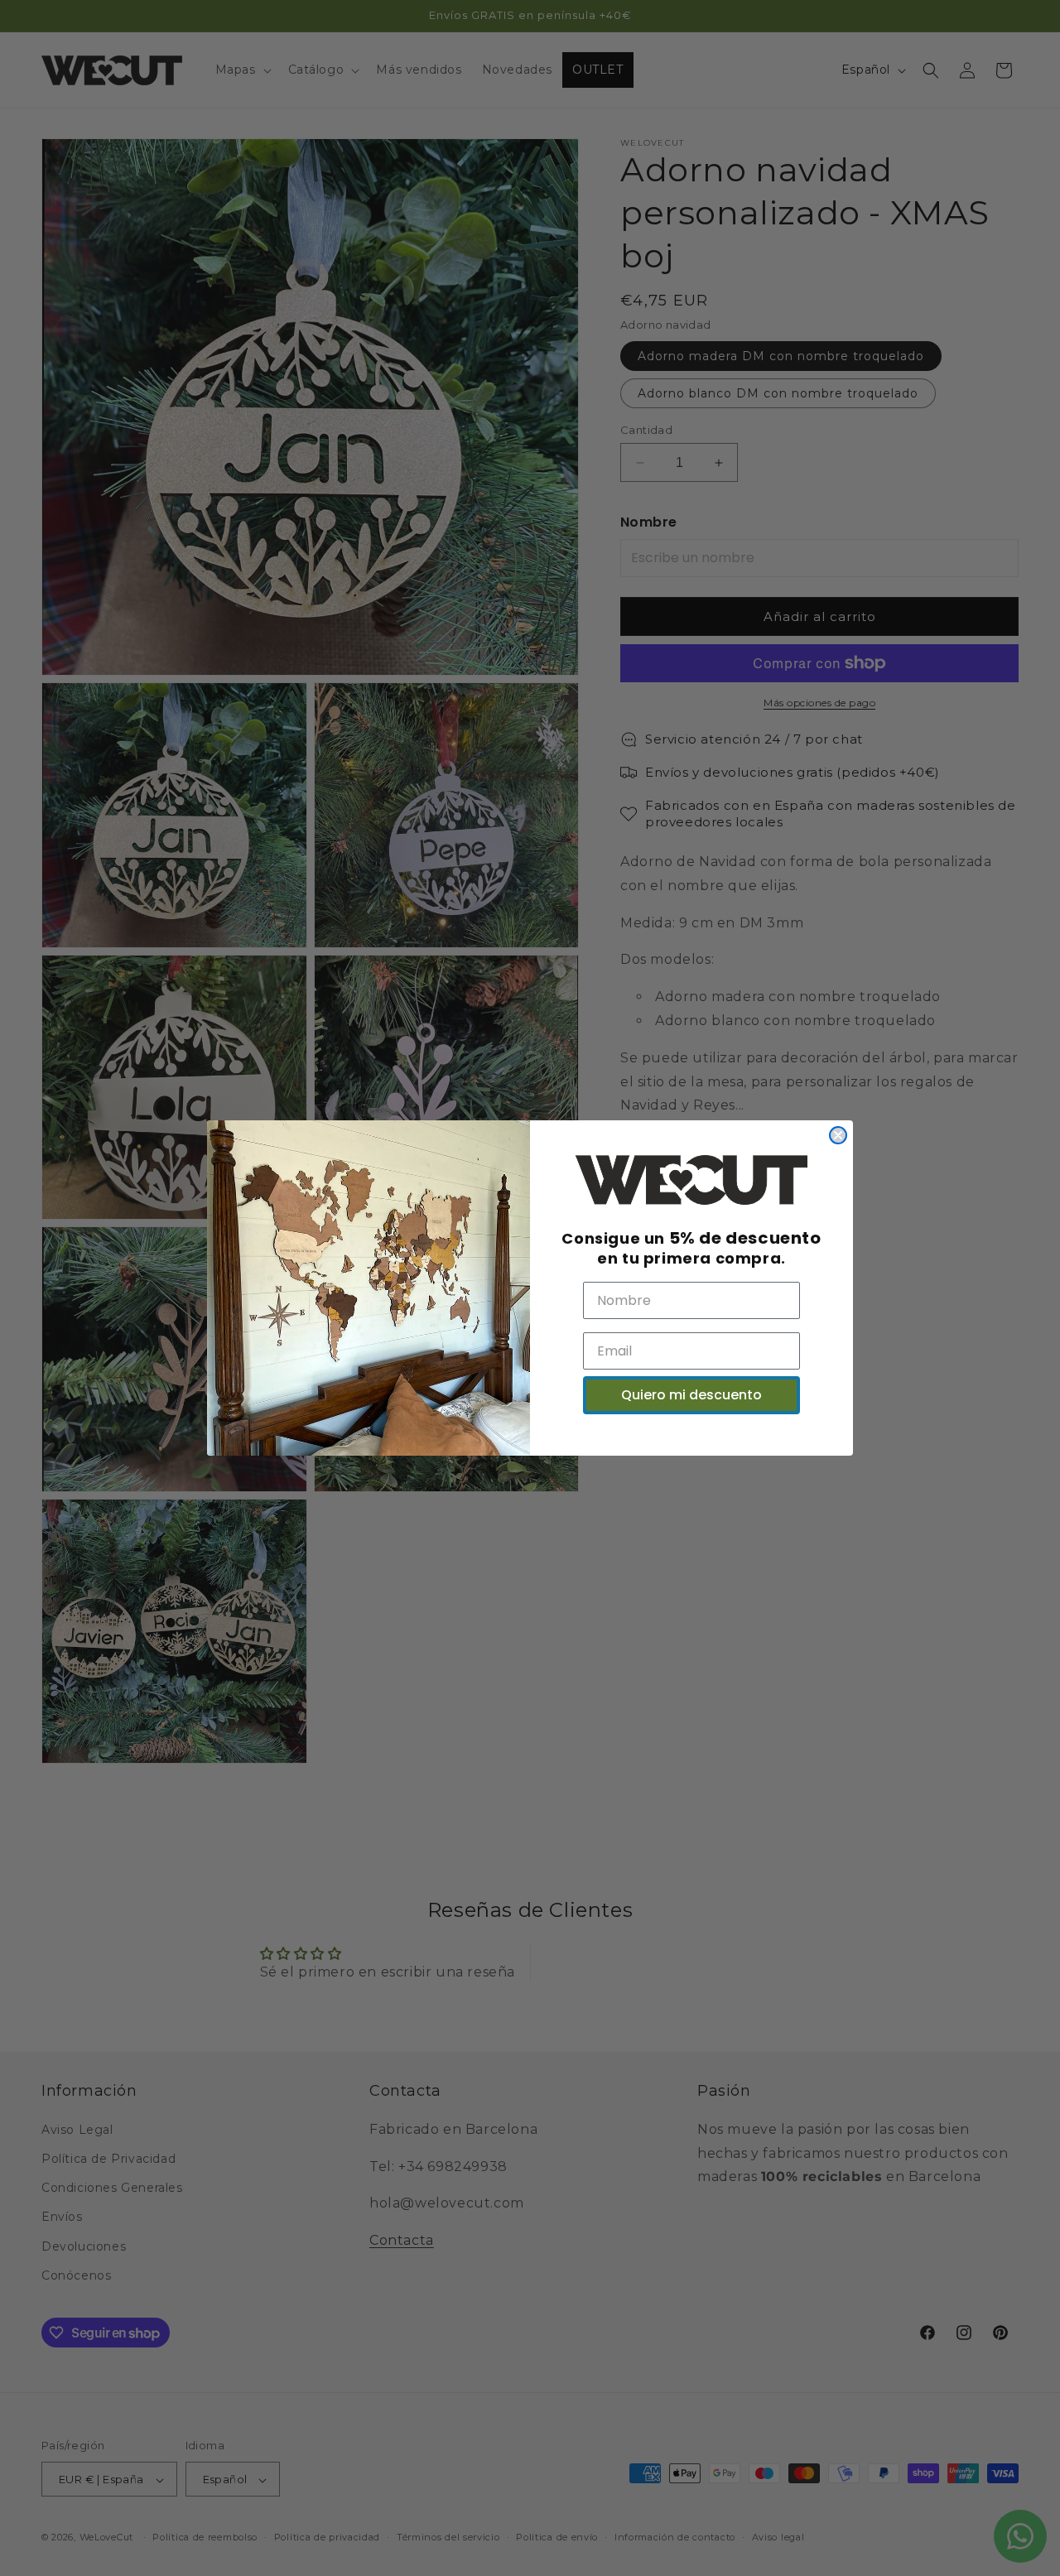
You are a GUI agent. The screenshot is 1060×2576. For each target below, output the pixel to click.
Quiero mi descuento (691, 1395)
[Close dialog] (838, 1135)
